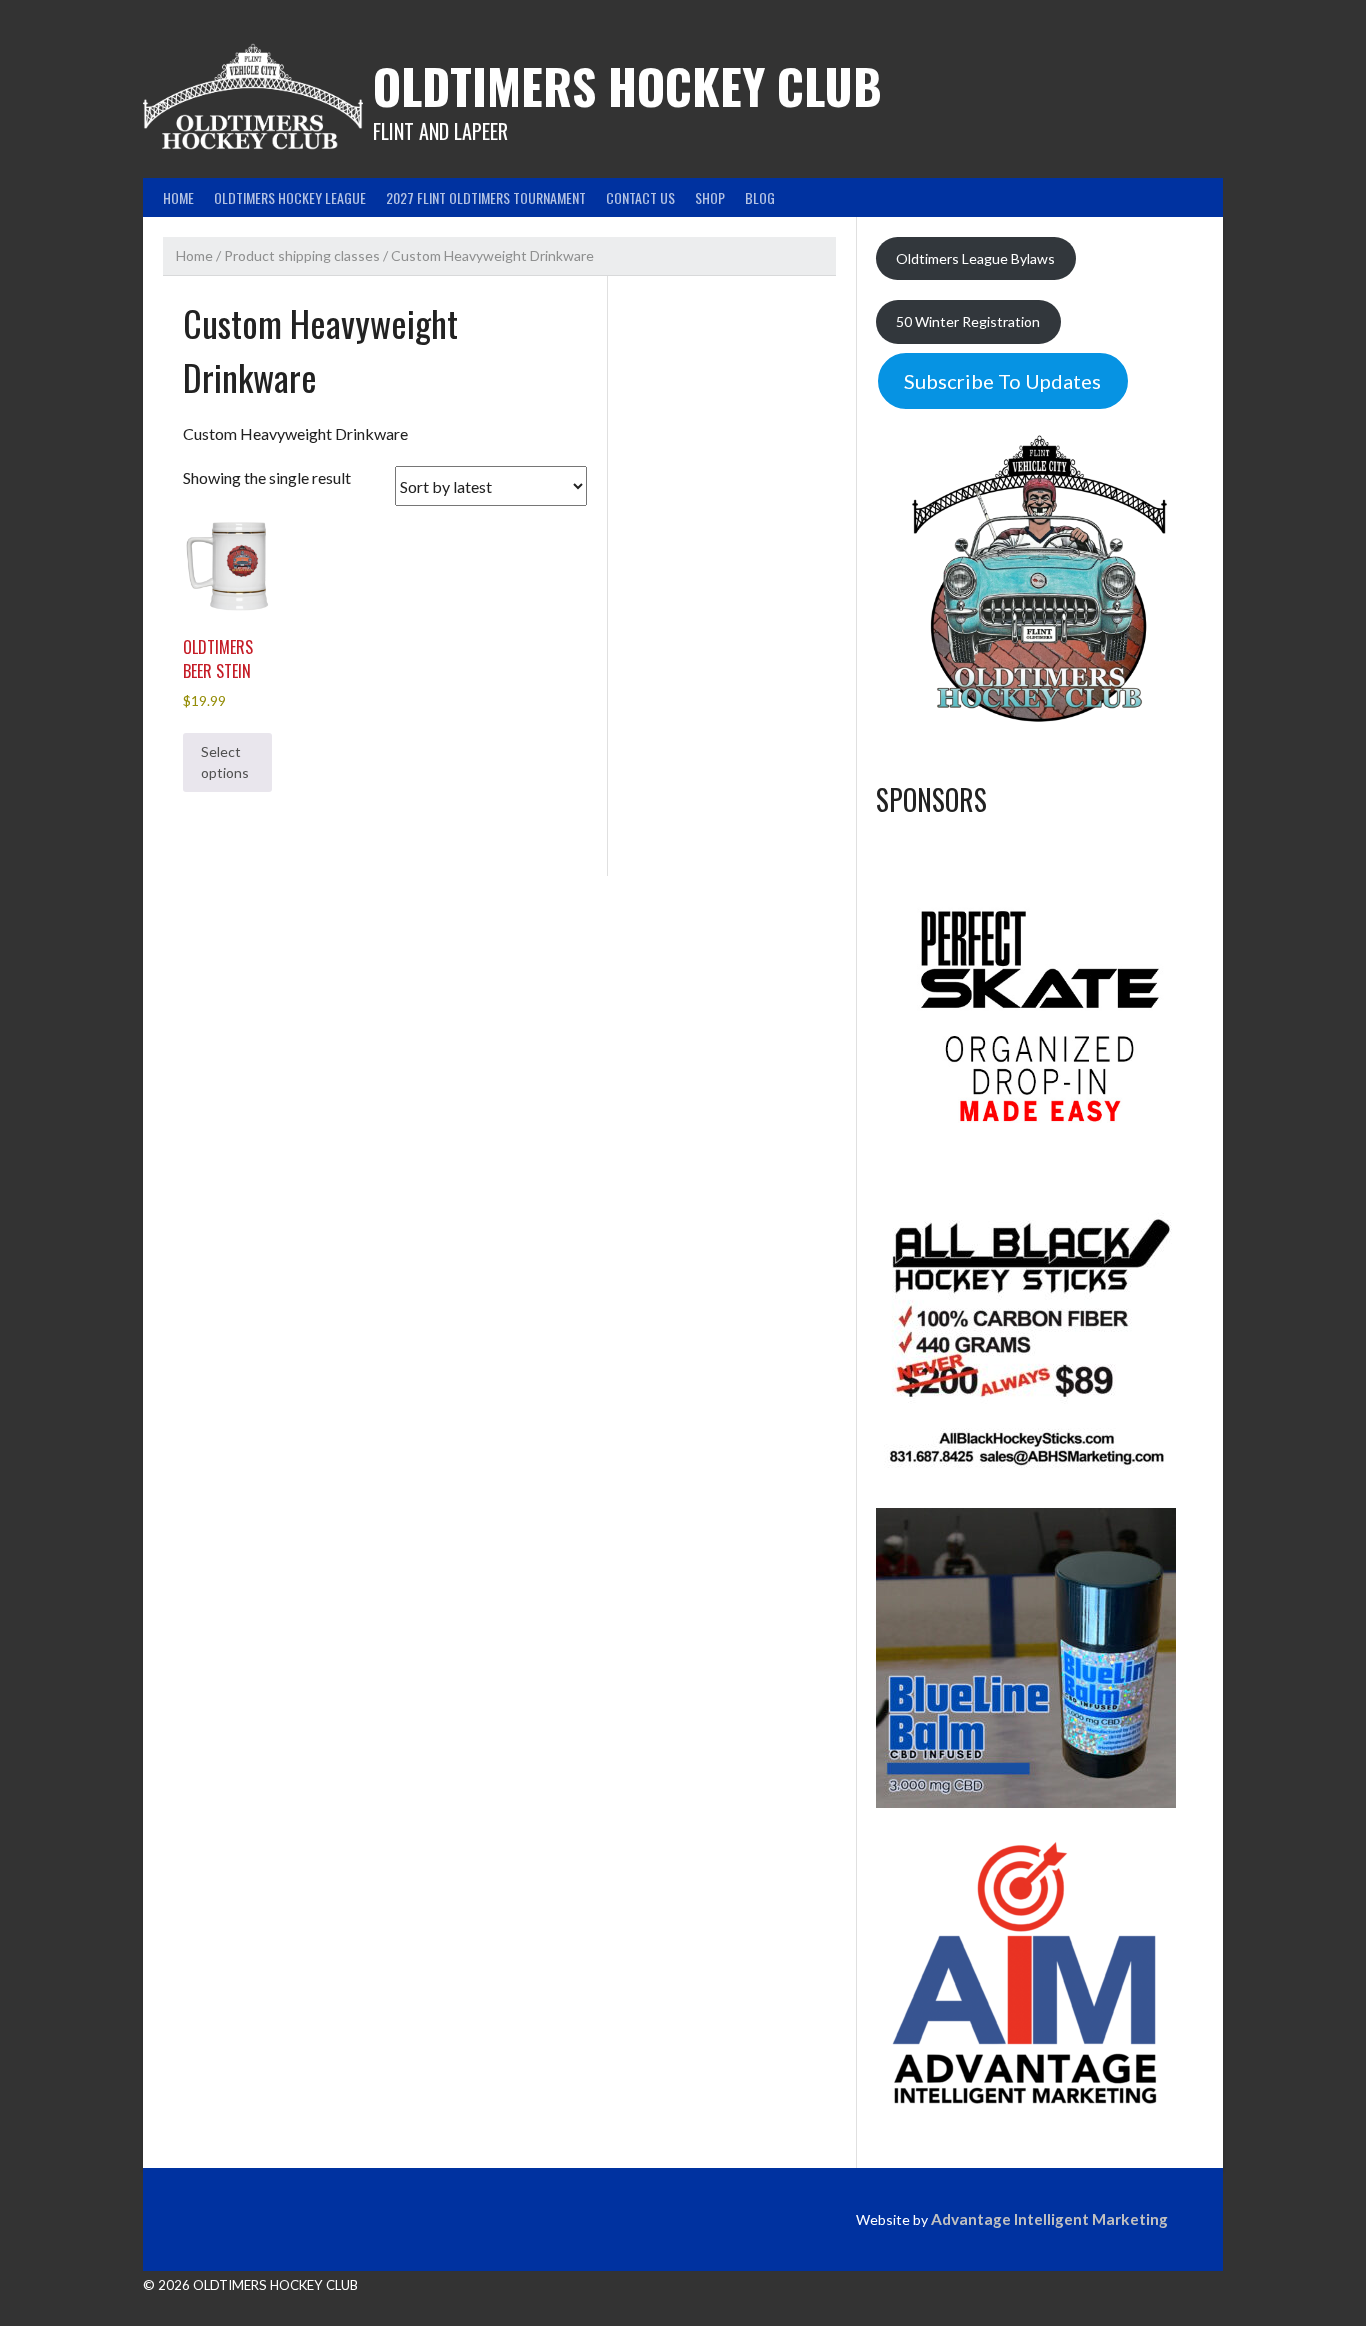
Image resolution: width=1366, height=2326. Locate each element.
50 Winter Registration (968, 321)
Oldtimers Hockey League (290, 197)
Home (178, 197)
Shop (710, 197)
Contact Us (640, 197)
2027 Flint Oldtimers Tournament (486, 197)
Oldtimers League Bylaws (975, 258)
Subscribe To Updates (1002, 381)
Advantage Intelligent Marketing (1049, 2219)
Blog (760, 197)
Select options (225, 762)
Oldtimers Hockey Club (627, 85)
